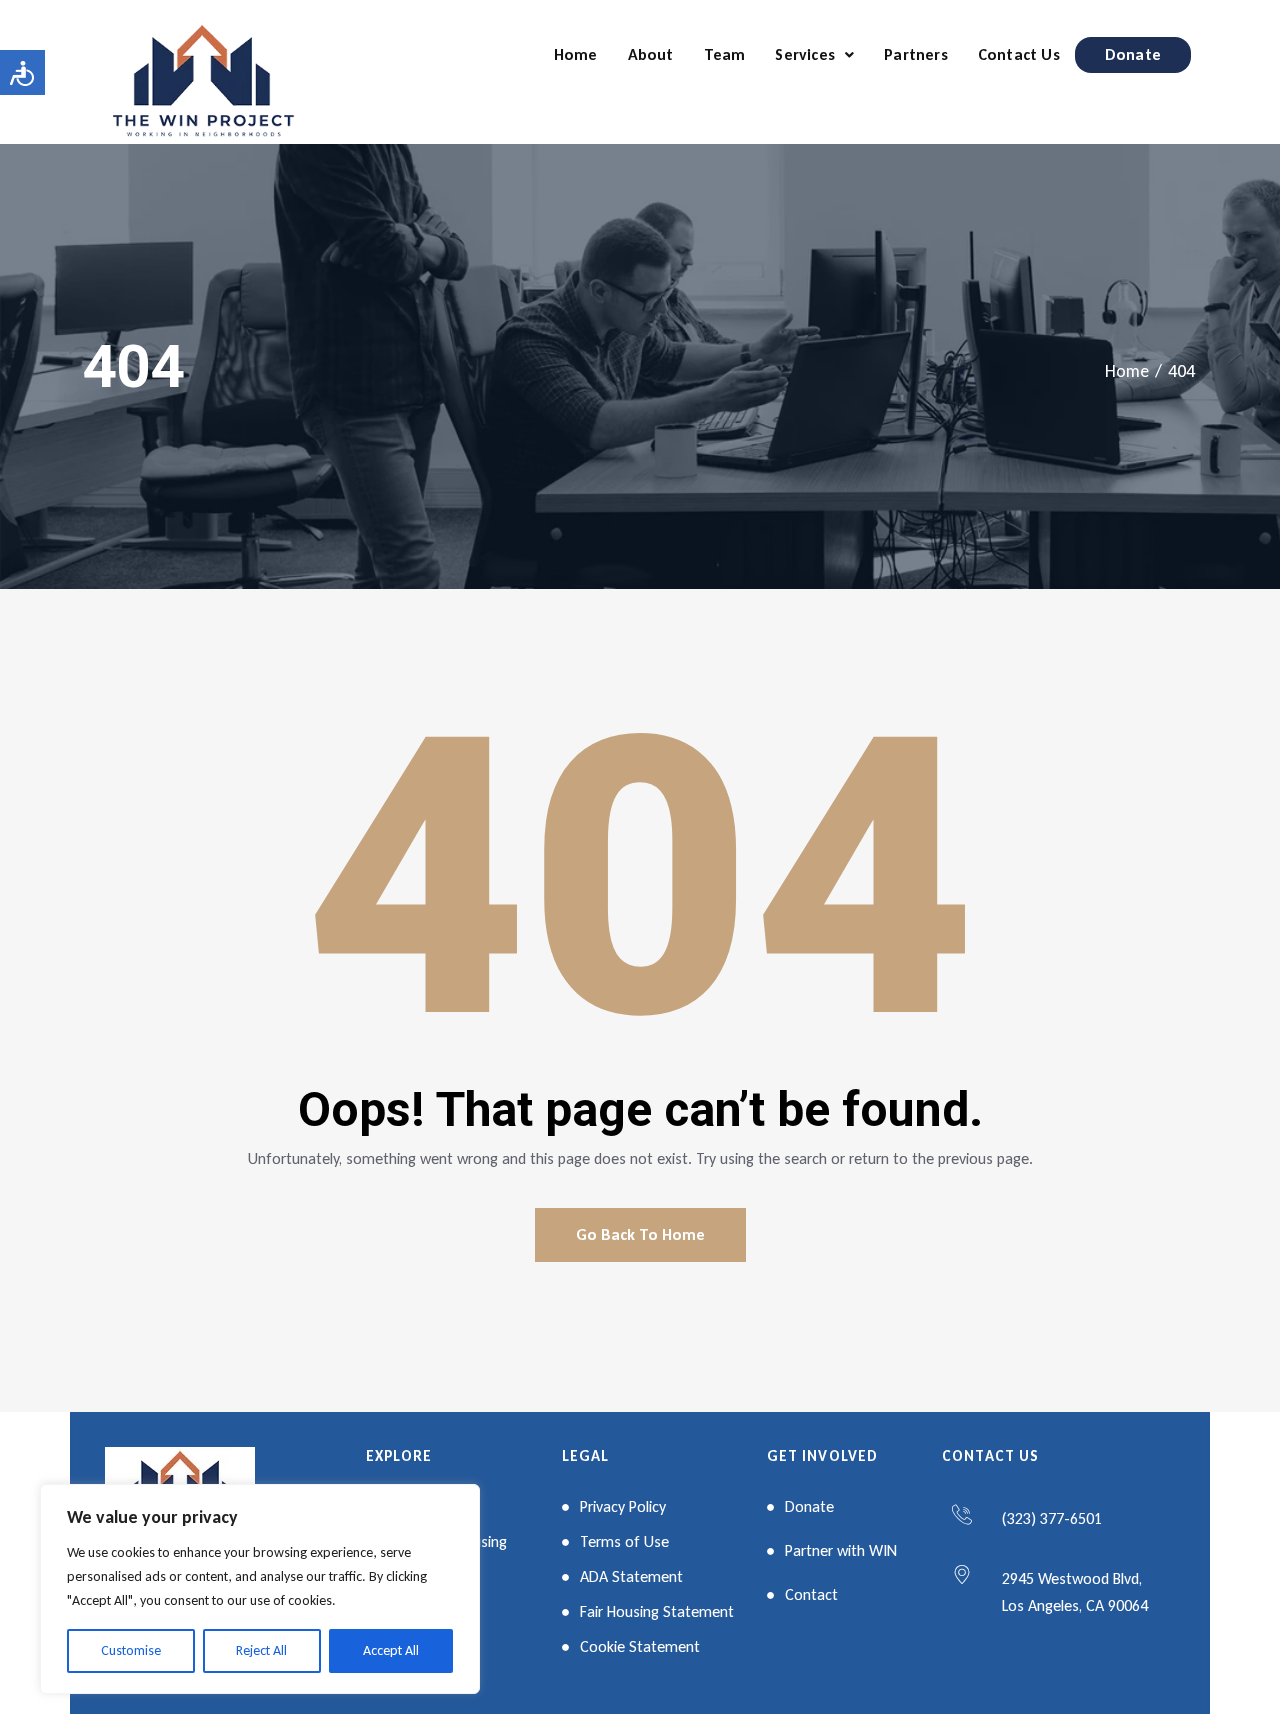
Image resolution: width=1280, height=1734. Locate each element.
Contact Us (1019, 54)
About (651, 54)
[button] (814, 55)
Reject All (261, 1650)
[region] (260, 1589)
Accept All (391, 1650)
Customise (131, 1650)
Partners (916, 54)
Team (725, 54)
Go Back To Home (640, 1234)
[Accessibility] (22, 72)
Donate (1133, 54)
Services (805, 54)
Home (576, 54)
